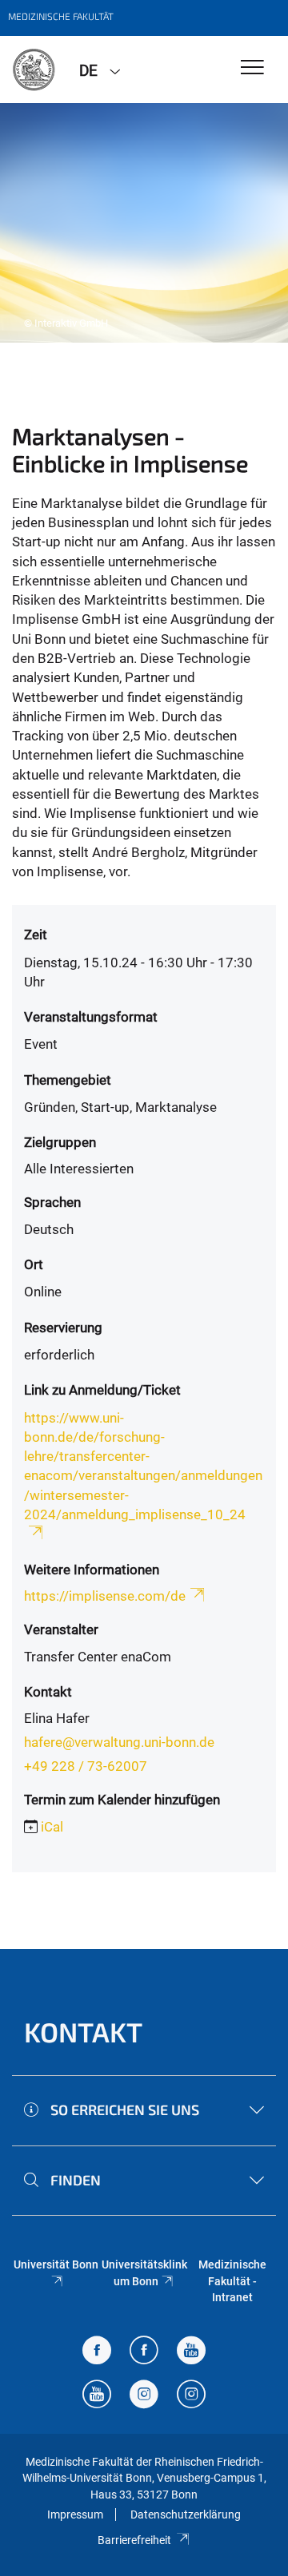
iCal (52, 1827)
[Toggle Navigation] (252, 68)
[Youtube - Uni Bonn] (191, 2352)
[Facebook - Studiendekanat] (97, 2352)
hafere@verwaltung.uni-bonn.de (119, 1742)
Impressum (75, 2514)
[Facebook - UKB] (144, 2352)
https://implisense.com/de (105, 1596)
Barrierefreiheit (134, 2540)
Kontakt (83, 2032)
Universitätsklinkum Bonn (144, 2272)
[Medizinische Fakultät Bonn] (34, 69)
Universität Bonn (56, 2264)
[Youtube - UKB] (97, 2396)
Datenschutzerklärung (186, 2514)
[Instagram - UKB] (191, 2396)
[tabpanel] (144, 223)
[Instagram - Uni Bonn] (144, 2396)
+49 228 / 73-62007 (86, 1766)
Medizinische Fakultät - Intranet (232, 2281)
